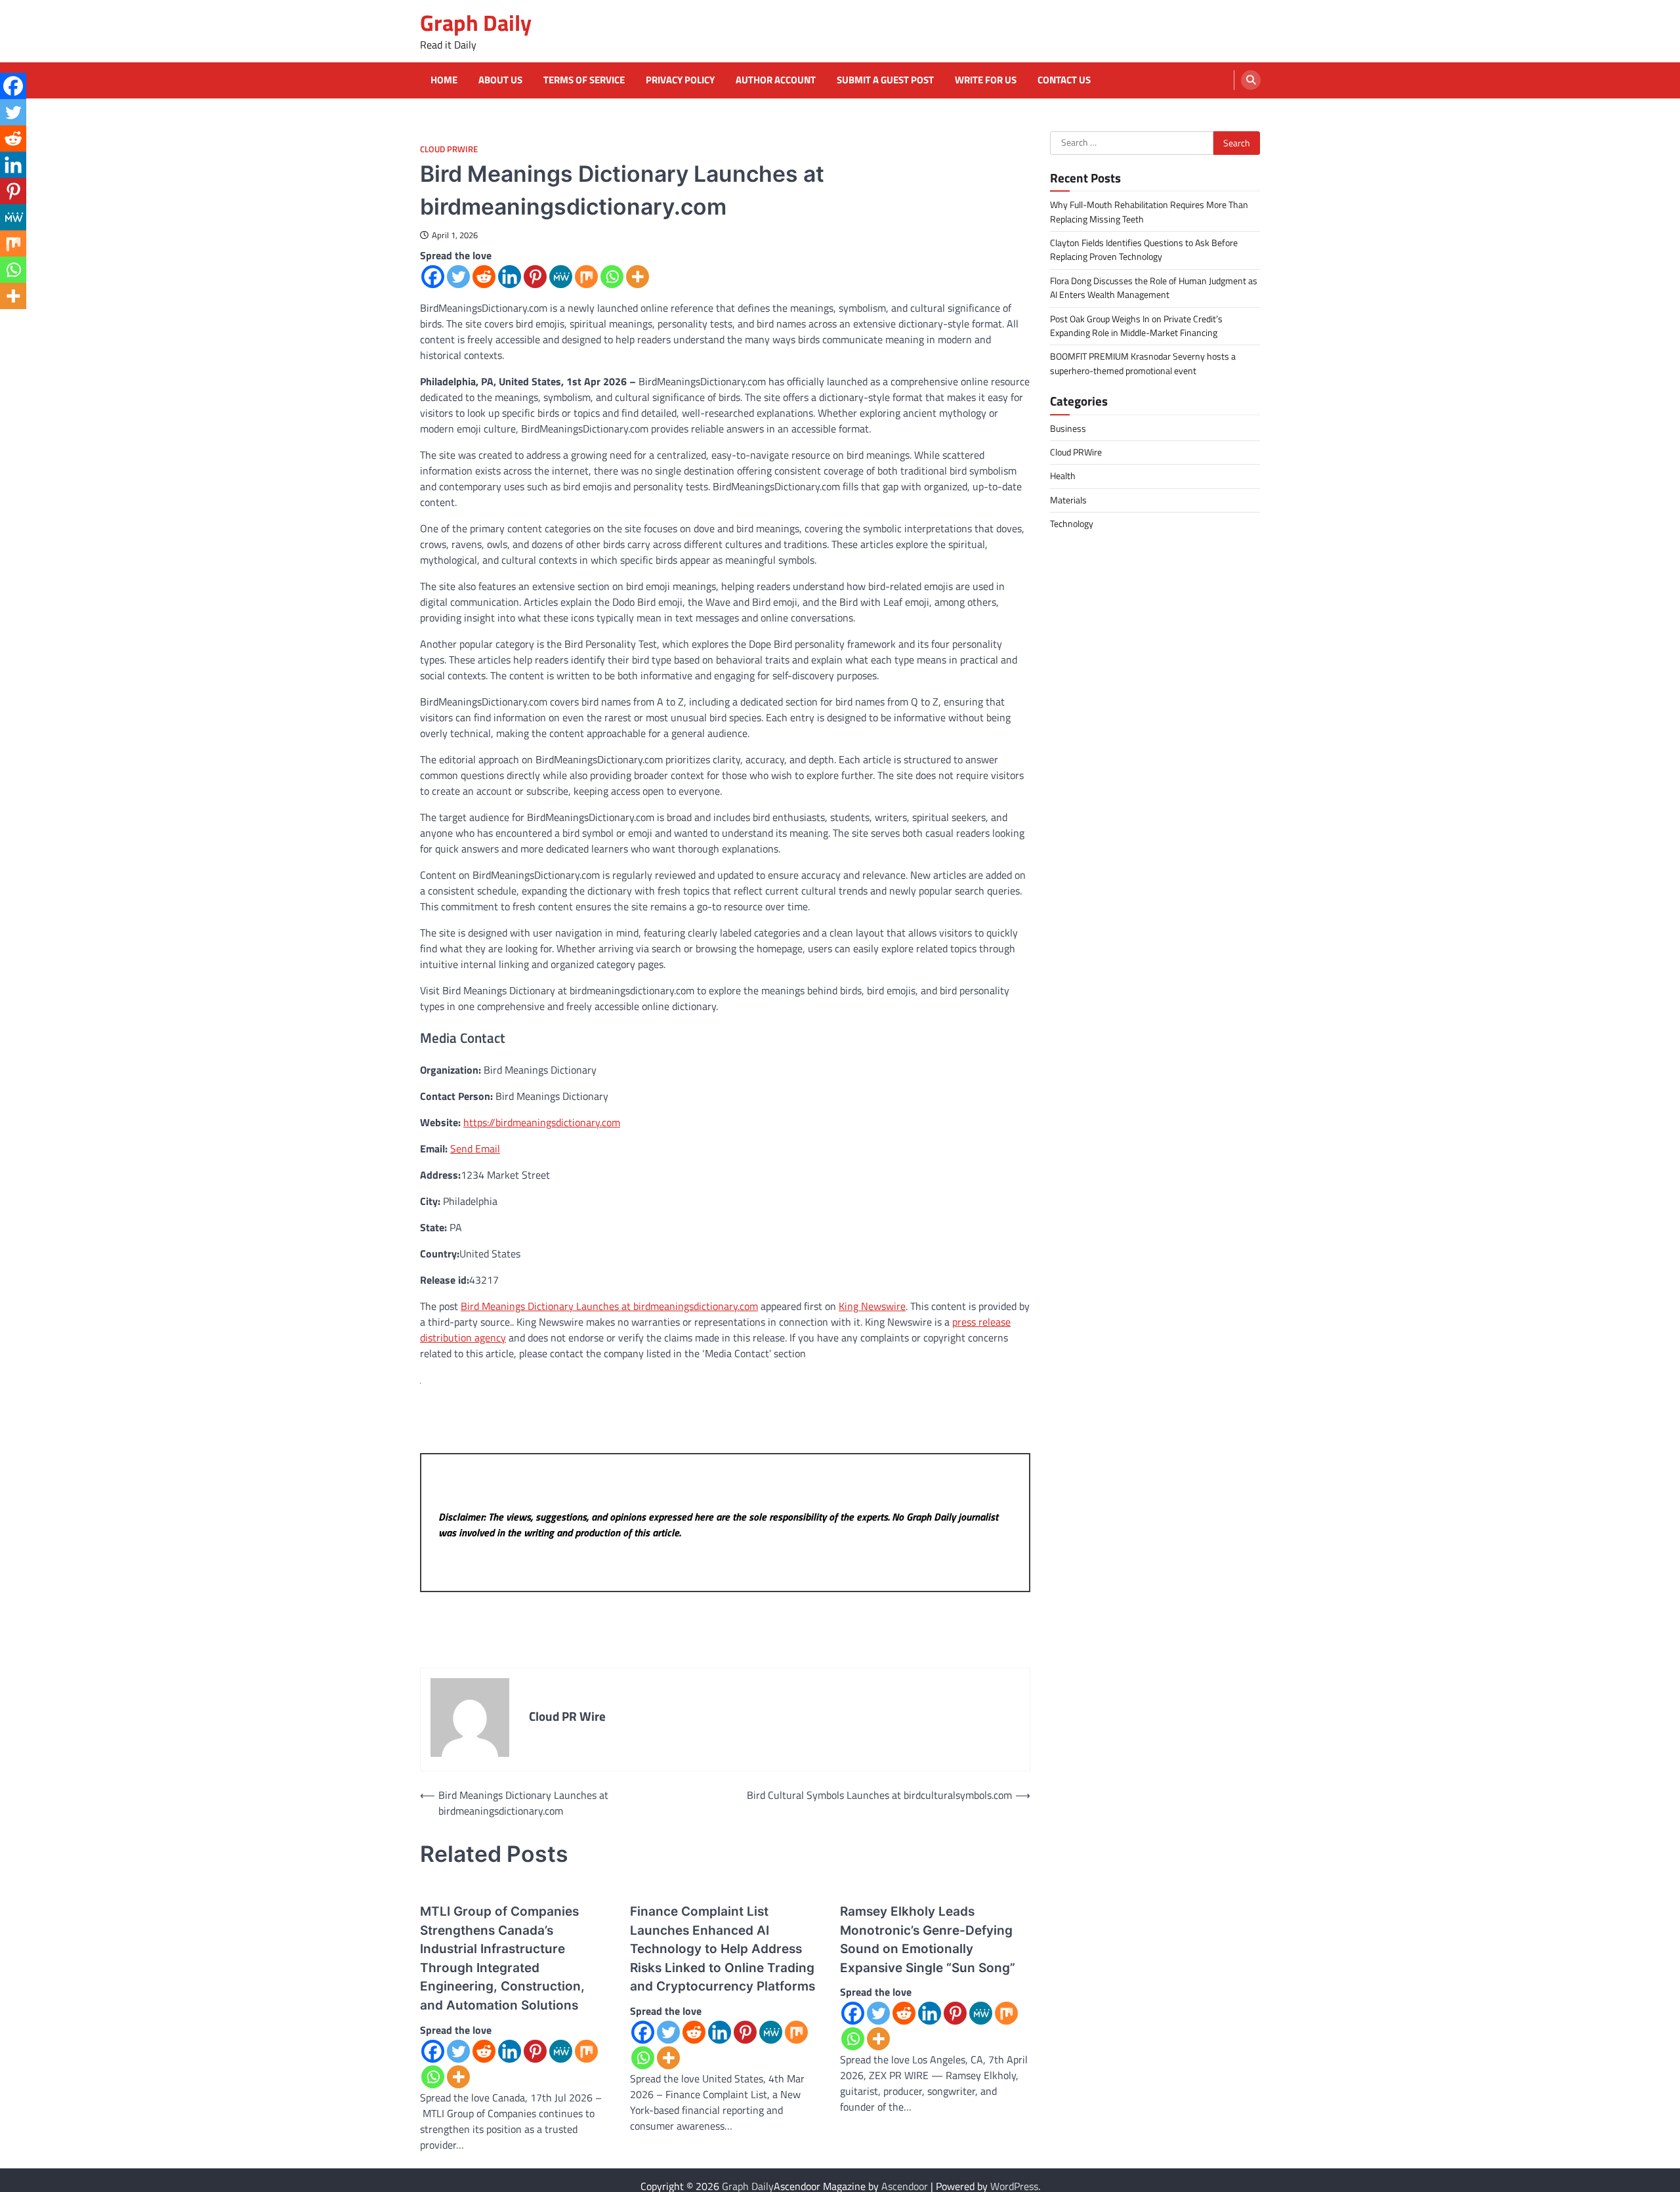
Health (1063, 476)
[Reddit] (484, 277)
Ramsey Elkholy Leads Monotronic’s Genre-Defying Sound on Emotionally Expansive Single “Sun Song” (928, 1940)
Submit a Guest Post (885, 80)
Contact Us (1064, 80)
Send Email (475, 1149)
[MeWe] (561, 277)
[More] (638, 277)
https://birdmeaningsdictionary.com (542, 1122)
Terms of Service (584, 80)
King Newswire (872, 1306)
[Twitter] (458, 277)
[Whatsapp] (612, 277)
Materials (1068, 499)
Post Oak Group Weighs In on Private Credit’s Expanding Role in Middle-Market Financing (1136, 325)
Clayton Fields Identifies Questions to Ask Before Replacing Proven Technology (1144, 250)
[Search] (1251, 80)
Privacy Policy (680, 80)
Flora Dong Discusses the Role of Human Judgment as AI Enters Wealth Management (1154, 287)
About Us (500, 80)
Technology (1072, 524)
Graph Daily (476, 23)
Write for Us (986, 80)
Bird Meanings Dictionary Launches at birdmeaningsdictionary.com (609, 1306)
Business (1068, 428)
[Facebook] (433, 277)
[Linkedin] (510, 277)
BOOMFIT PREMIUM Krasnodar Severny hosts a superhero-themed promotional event (1143, 363)
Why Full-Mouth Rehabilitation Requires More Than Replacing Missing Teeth (1149, 212)
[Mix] (586, 277)
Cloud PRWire (449, 149)
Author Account (776, 80)
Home (444, 80)
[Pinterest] (535, 277)
